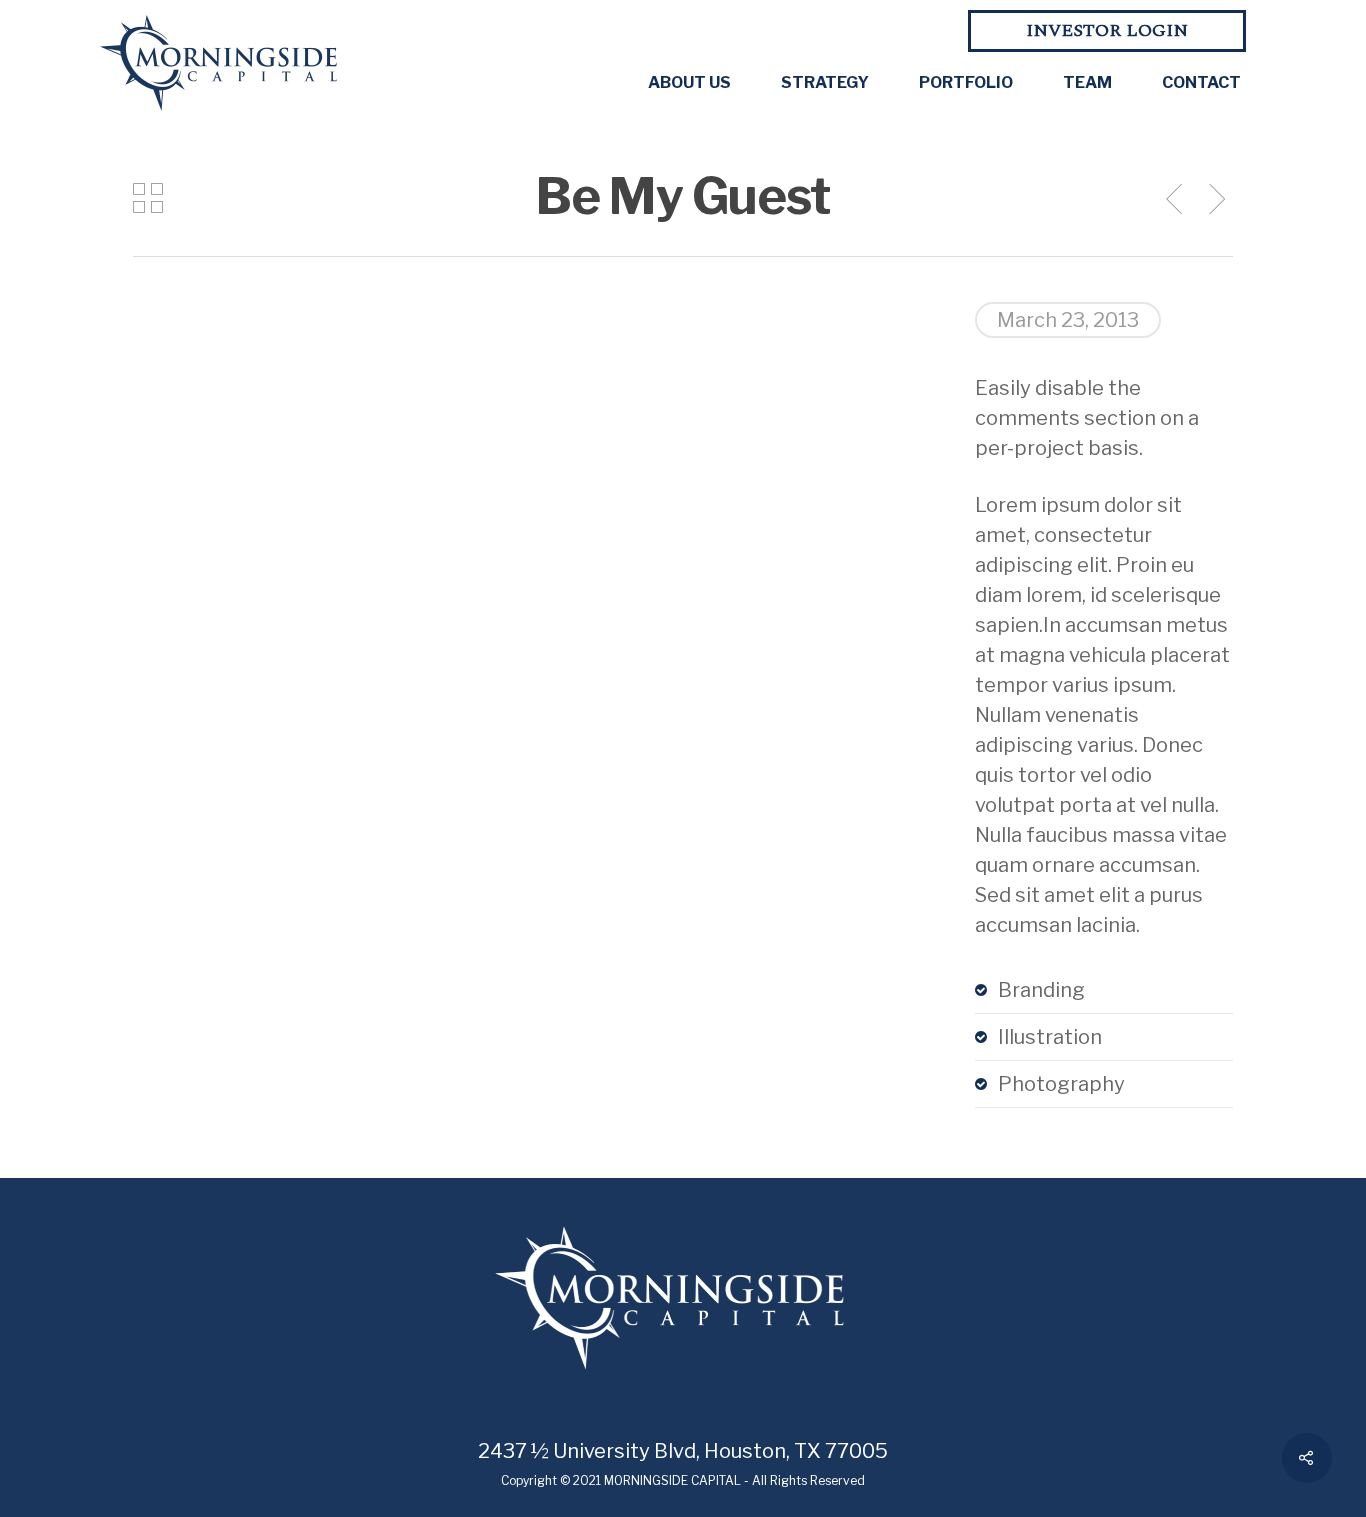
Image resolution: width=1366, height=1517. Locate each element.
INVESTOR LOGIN (1107, 31)
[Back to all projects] (148, 200)
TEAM (1087, 82)
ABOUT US (689, 82)
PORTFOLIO (966, 82)
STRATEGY (825, 82)
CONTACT (1201, 82)
